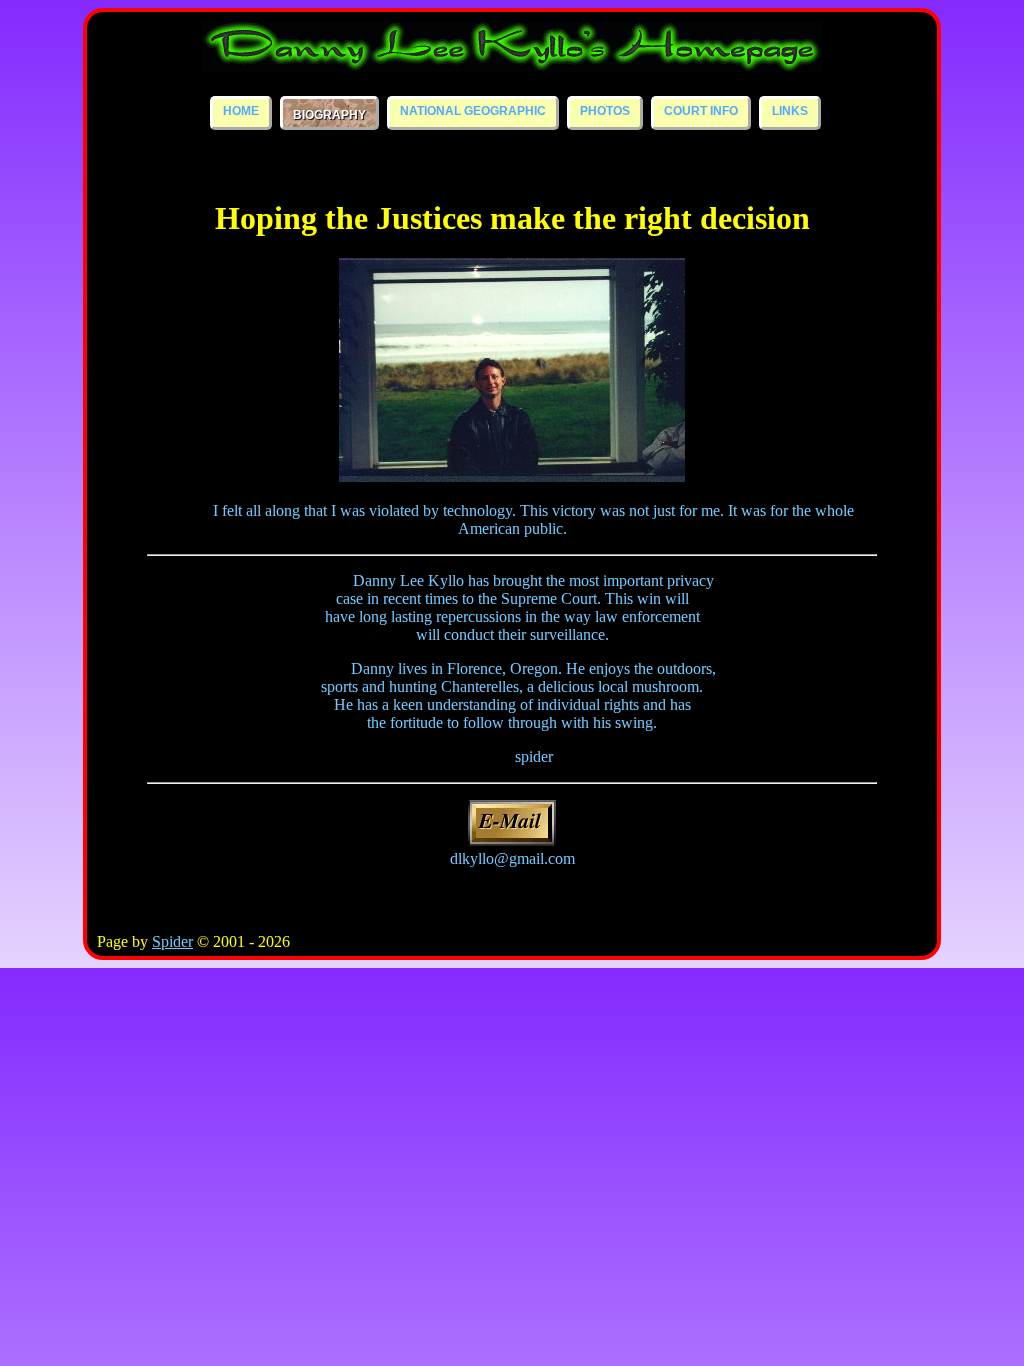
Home (241, 111)
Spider (172, 941)
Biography (329, 115)
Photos (605, 111)
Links (790, 111)
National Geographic (473, 111)
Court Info (701, 111)
